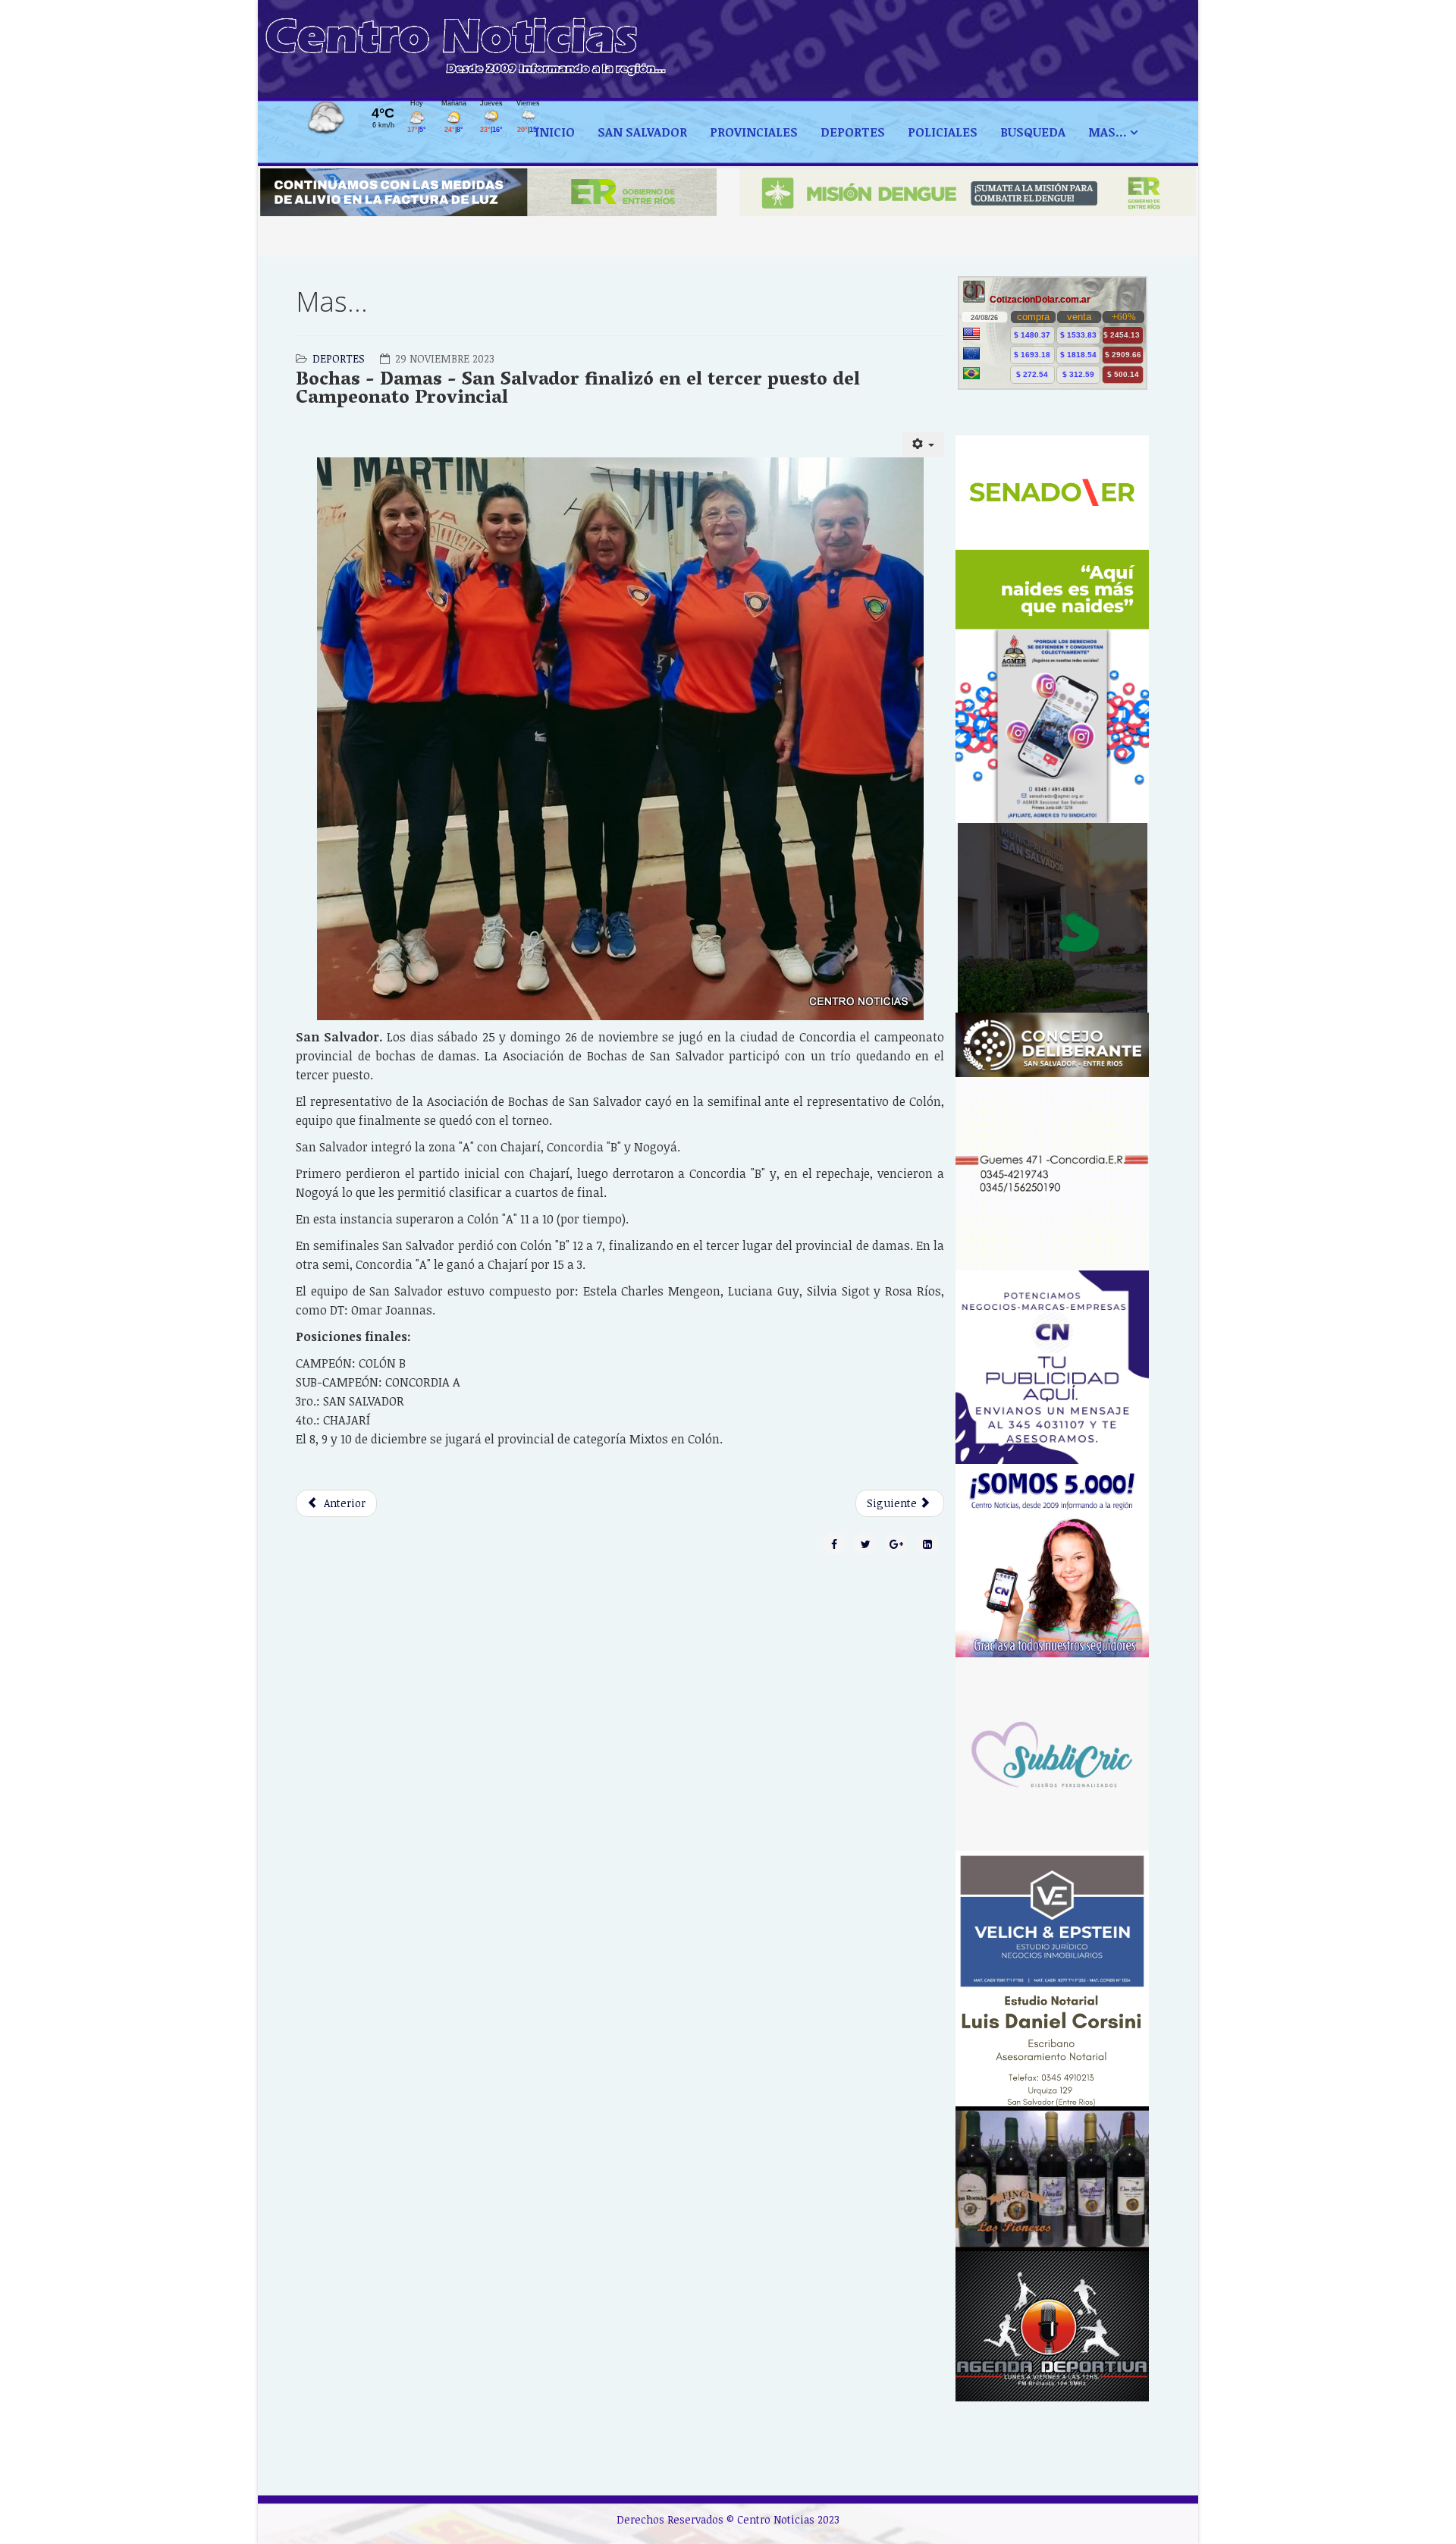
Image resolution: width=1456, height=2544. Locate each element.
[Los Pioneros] (1052, 2179)
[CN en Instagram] (1052, 1561)
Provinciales (754, 132)
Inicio (555, 132)
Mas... (1108, 132)
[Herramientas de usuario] (924, 444)
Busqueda (1033, 132)
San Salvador (642, 132)
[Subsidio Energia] (488, 192)
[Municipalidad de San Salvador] (1052, 918)
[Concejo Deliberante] (1052, 1045)
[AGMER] (1052, 726)
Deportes (339, 358)
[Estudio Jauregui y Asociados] (1052, 1174)
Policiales (943, 132)
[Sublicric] (1052, 1754)
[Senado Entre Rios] (1052, 532)
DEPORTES (853, 132)
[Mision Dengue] (968, 192)
